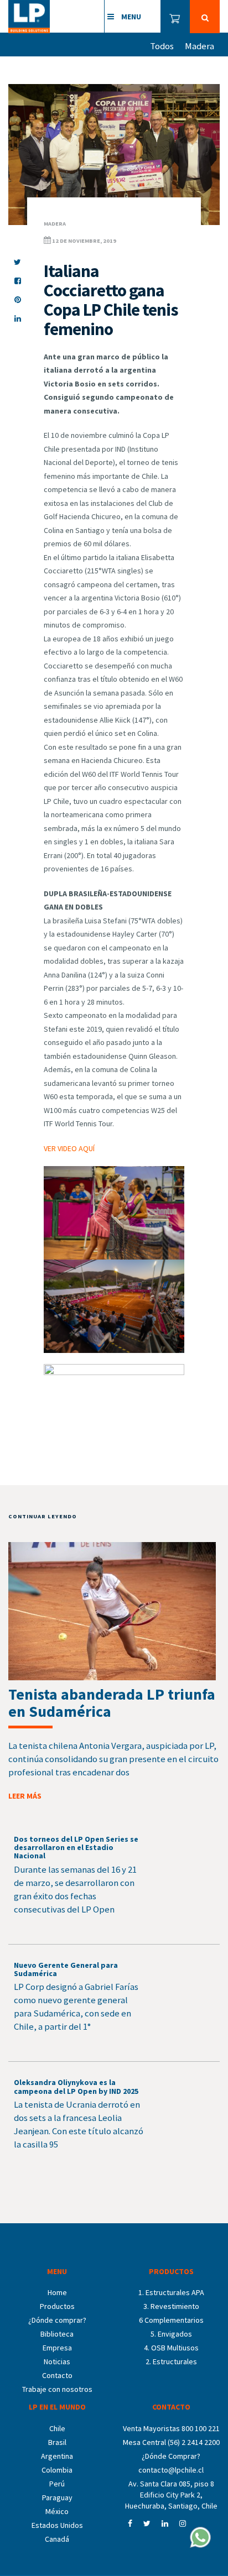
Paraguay (57, 2497)
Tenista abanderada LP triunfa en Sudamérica (112, 1703)
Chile (57, 2428)
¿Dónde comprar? (57, 2320)
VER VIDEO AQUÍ (69, 1148)
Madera (199, 46)
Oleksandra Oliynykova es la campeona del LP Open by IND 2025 (76, 2086)
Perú (57, 2484)
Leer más (25, 1796)
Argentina (57, 2456)
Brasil (57, 2442)
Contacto (57, 2375)
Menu (130, 17)
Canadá (57, 2539)
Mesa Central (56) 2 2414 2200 (171, 2442)
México (57, 2511)
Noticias (57, 2361)
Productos (57, 2306)
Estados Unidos (57, 2525)
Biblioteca (57, 2334)
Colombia (57, 2470)
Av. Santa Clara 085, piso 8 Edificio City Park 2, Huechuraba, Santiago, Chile (171, 2495)
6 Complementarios (171, 2320)
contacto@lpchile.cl (171, 2470)
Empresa (57, 2348)
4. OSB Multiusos (171, 2348)
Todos (162, 46)
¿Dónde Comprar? (171, 2456)
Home (57, 2292)
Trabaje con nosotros (57, 2389)
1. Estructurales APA (171, 2292)
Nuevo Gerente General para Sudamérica (66, 1969)
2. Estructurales (171, 2361)
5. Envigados (171, 2334)
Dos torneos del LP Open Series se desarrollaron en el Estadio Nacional (76, 1848)
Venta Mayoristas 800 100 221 (171, 2428)
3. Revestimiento (171, 2306)
